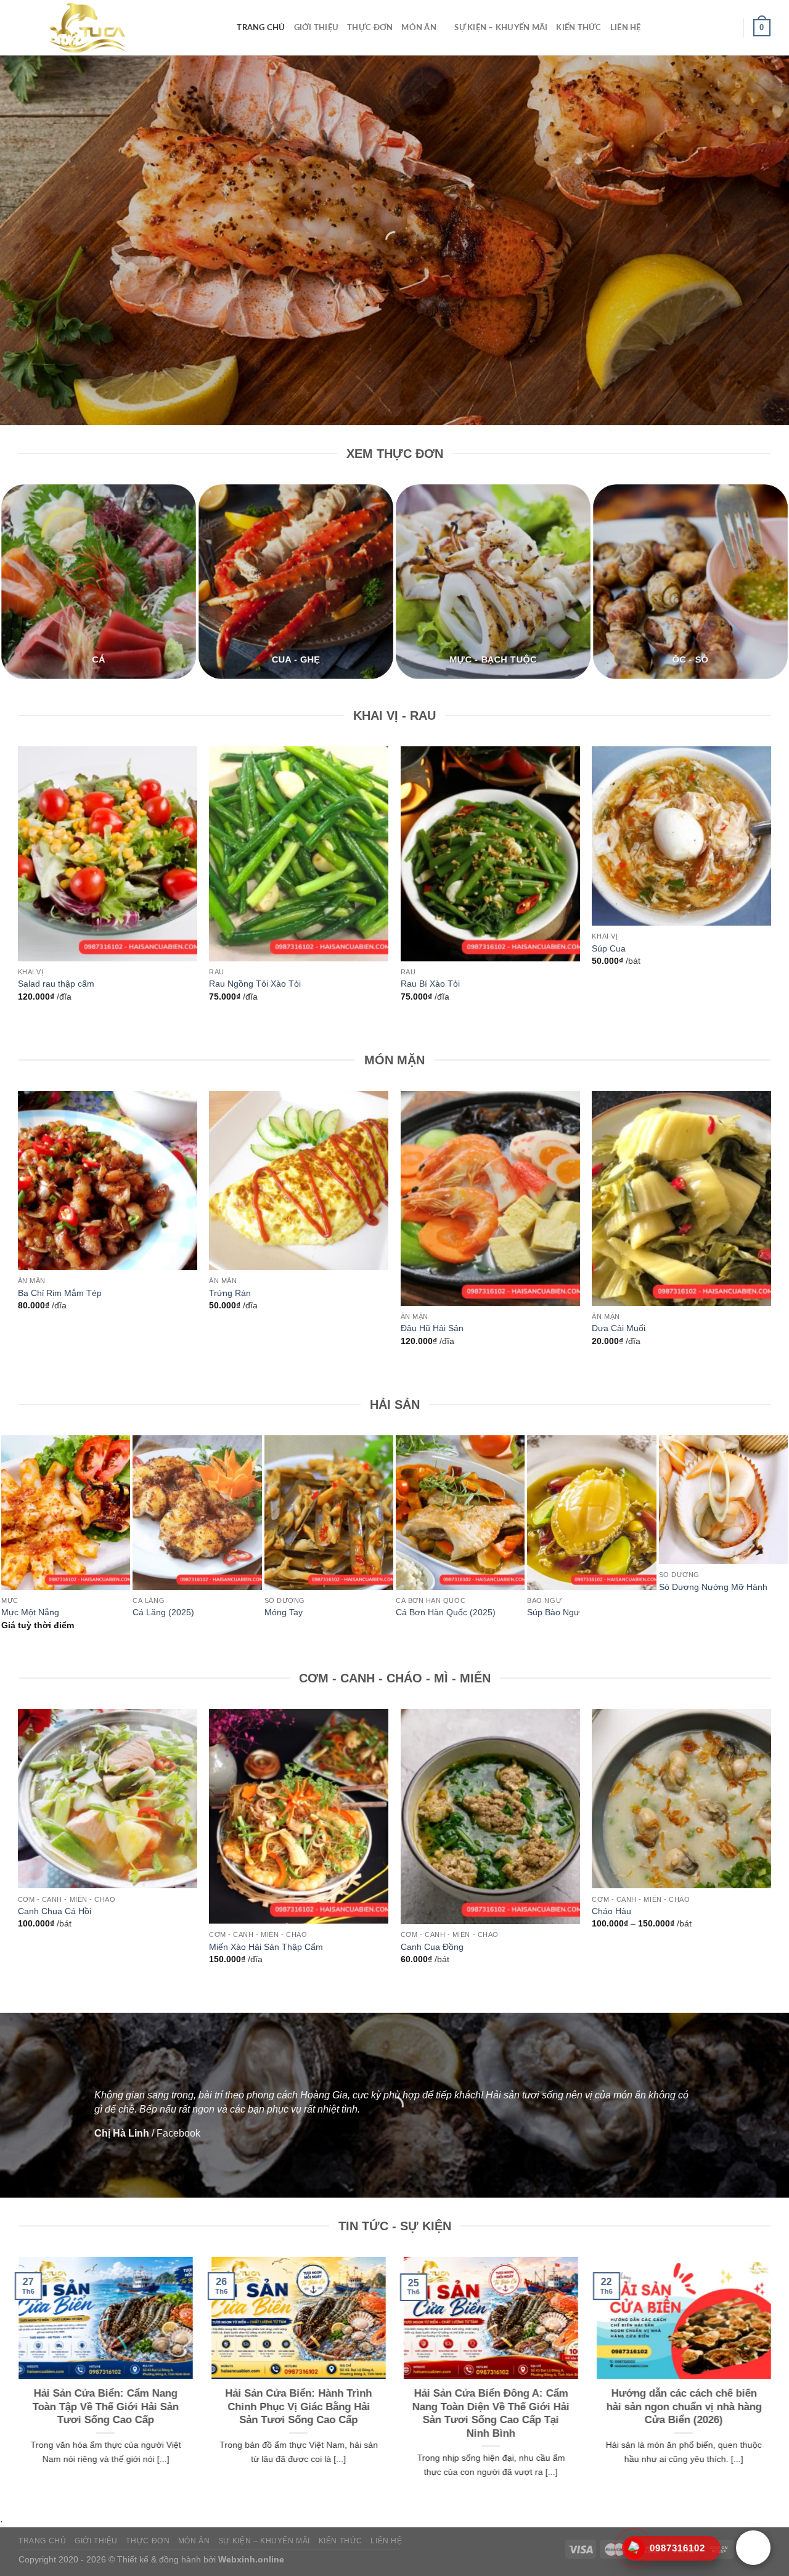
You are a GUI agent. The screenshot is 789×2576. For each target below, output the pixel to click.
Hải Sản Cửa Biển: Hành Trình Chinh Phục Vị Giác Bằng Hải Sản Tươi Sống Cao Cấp (298, 2407)
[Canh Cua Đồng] (490, 1816)
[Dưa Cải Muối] (681, 1198)
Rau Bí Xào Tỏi (430, 984)
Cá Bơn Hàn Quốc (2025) (446, 1612)
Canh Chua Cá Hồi (55, 1911)
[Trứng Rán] (299, 1180)
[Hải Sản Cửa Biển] (109, 28)
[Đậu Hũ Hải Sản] (490, 1198)
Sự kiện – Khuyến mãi (501, 28)
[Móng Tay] (329, 1513)
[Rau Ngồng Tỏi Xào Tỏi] (299, 854)
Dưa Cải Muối (619, 1328)
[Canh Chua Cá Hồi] (108, 1799)
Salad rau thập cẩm (56, 984)
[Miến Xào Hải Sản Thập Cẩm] (299, 1816)
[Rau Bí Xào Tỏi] (490, 854)
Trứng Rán (230, 1293)
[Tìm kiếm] (223, 28)
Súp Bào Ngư (553, 1612)
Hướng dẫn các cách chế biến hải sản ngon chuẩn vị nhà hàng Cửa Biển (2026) (684, 2407)
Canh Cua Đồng (432, 1947)
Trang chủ (261, 28)
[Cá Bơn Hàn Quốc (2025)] (460, 1513)
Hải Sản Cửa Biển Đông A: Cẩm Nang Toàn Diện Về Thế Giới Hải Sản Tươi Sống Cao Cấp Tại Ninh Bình (491, 2413)
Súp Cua (609, 948)
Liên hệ (626, 28)
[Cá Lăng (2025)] (197, 1513)
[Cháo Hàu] (681, 1799)
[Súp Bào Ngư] (591, 1513)
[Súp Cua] (681, 836)
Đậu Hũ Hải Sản (432, 1328)
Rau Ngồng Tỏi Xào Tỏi (255, 984)
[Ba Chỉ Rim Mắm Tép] (108, 1180)
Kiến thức (578, 28)
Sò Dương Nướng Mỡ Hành (713, 1587)
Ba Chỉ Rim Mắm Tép (60, 1293)
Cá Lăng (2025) (163, 1612)
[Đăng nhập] (729, 28)
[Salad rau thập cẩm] (108, 854)
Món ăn (419, 28)
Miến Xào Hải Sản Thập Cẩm (266, 1947)
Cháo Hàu (611, 1911)
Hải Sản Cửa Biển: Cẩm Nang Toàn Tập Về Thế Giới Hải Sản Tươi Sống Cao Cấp (106, 2407)
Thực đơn (370, 28)
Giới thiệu (317, 28)
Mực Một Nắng (30, 1612)
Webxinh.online (251, 2559)
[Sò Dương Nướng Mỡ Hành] (723, 1500)
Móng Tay (284, 1612)
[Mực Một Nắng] (66, 1513)
